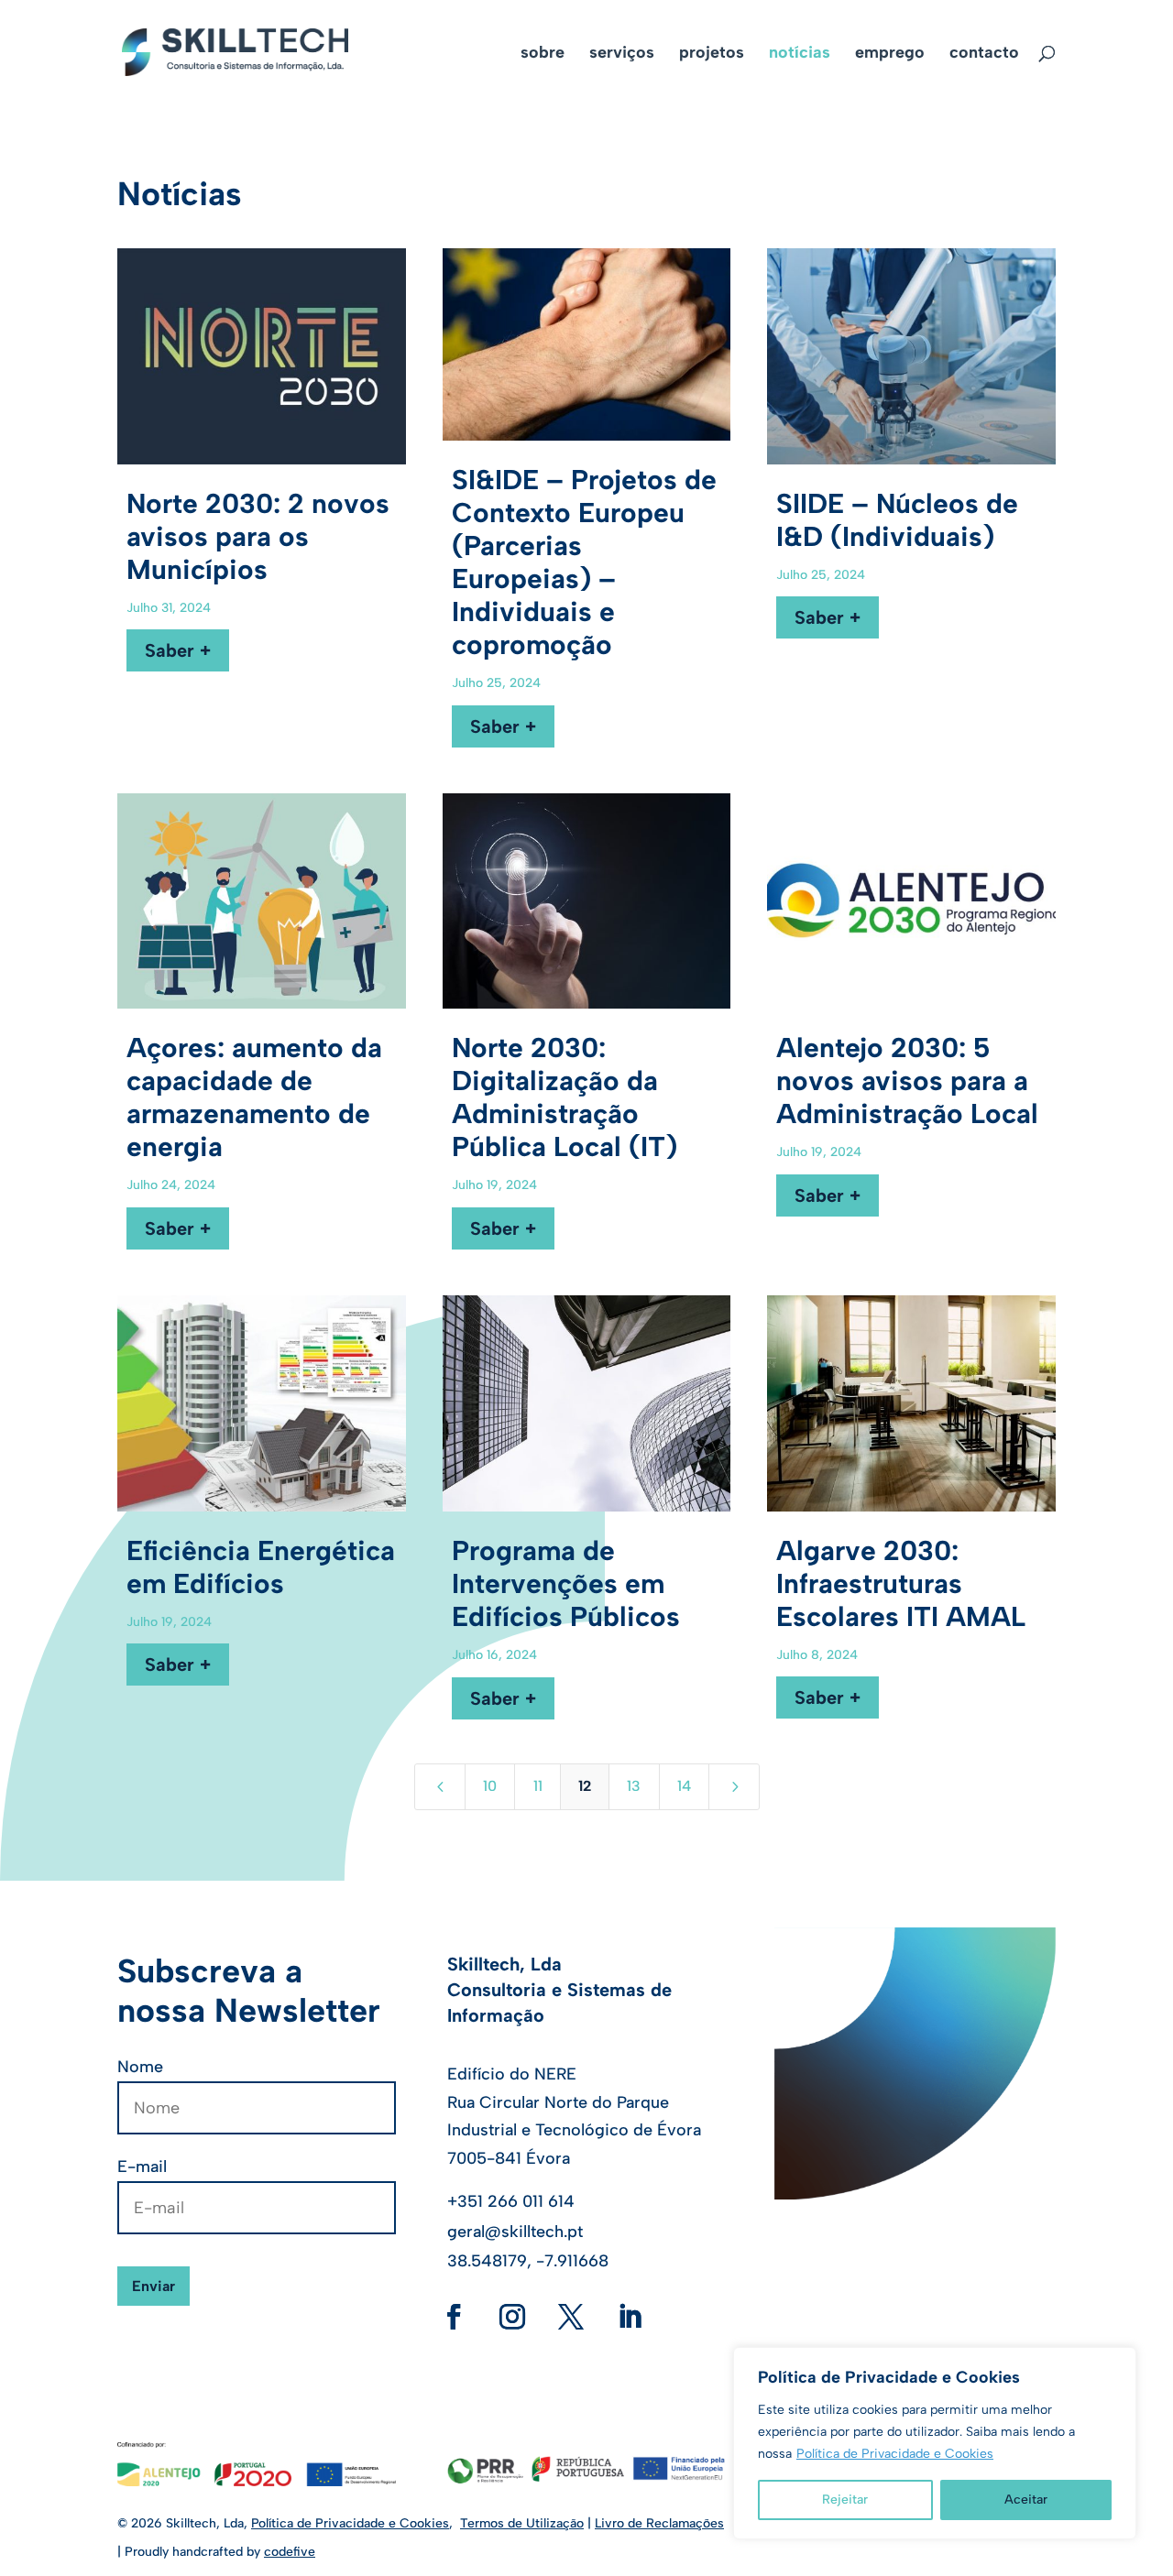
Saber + (178, 650)
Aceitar (1026, 2500)
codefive (290, 2552)
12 (585, 1786)
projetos (712, 54)
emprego (890, 54)
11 (538, 1786)
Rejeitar (845, 2500)
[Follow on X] (571, 2317)
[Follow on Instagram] (512, 2317)
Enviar (153, 2286)
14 (684, 1786)
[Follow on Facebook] (454, 2317)
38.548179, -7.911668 (528, 2261)
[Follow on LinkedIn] (630, 2317)
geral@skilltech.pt (515, 2232)
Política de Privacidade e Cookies (895, 2454)
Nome (140, 2067)
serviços (622, 54)
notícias (800, 54)
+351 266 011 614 (511, 2201)
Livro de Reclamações (659, 2523)
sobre (543, 54)
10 (490, 1786)
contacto (984, 54)
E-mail (142, 2167)
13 (634, 1786)
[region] (935, 2443)
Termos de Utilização (522, 2523)
